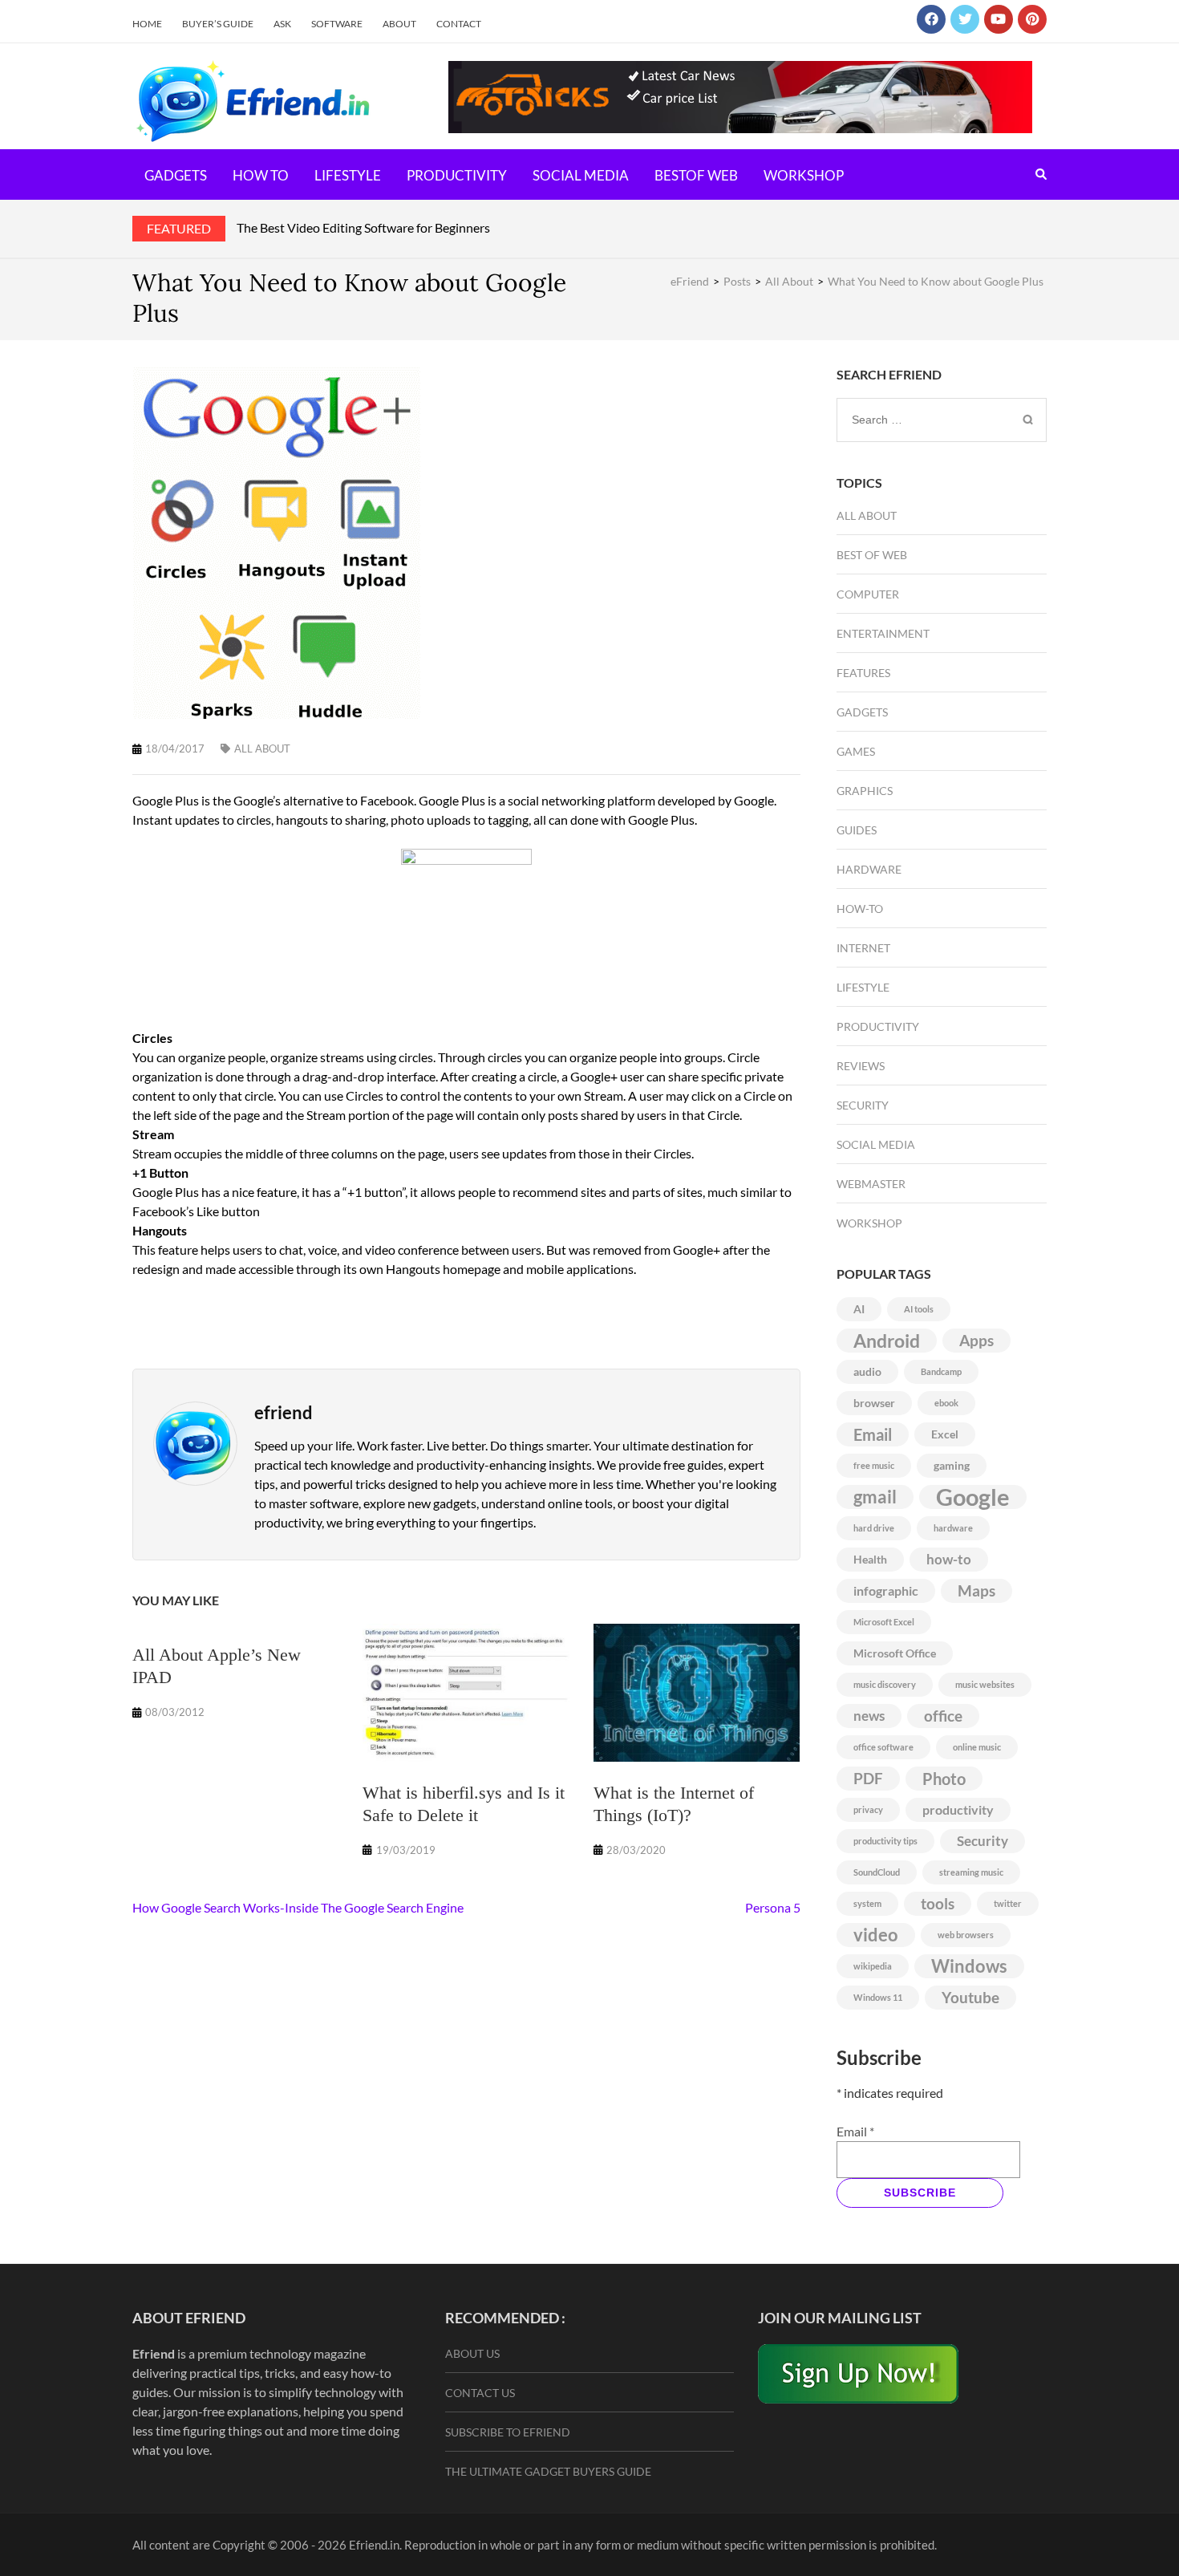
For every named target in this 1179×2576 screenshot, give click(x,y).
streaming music (971, 1872)
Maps (976, 1591)
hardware (953, 1528)
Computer (868, 594)
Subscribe (920, 2193)
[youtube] (999, 19)
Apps (976, 1341)
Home (147, 24)
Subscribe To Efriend (508, 2432)
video (876, 1935)
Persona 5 (773, 1907)
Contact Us (480, 2393)
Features (863, 673)
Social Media (581, 175)
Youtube (970, 1998)
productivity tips (885, 1841)
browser (874, 1403)
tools (938, 1904)
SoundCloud (877, 1872)
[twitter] (965, 19)
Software (337, 24)
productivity (958, 1809)
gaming (952, 1465)
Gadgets (176, 175)
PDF (868, 1779)
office (943, 1716)
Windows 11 (878, 1997)
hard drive (874, 1528)
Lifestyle (348, 175)
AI (859, 1309)
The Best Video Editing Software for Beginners (363, 227)
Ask (282, 24)
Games (856, 751)
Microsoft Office (895, 1653)
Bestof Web (696, 175)
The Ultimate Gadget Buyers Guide (548, 2471)
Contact (459, 24)
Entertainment (883, 633)
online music (977, 1747)
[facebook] (931, 19)
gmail (875, 1497)
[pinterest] (1032, 19)
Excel (945, 1434)
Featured (179, 228)
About (399, 24)
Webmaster (871, 1184)
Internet (863, 948)
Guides (857, 830)
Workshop (804, 175)
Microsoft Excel (884, 1622)
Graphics (865, 791)
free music (874, 1465)
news (869, 1716)
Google (973, 1497)
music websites (985, 1684)
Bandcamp (941, 1371)
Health (870, 1559)
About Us (472, 2353)
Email (873, 1434)
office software (883, 1747)
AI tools (919, 1309)
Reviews (861, 1066)
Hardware (869, 869)
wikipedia (873, 1966)
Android (887, 1341)
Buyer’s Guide (218, 24)
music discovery (885, 1684)
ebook (946, 1403)
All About (262, 748)
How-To (860, 909)
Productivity (457, 175)
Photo (944, 1779)
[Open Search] (1041, 174)
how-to (949, 1559)
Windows (969, 1966)
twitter (1008, 1903)
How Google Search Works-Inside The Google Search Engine (298, 1907)
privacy (868, 1809)
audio (867, 1371)
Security (863, 1105)
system (867, 1903)
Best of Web (872, 555)
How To (261, 175)
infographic (886, 1590)
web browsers (966, 1935)
